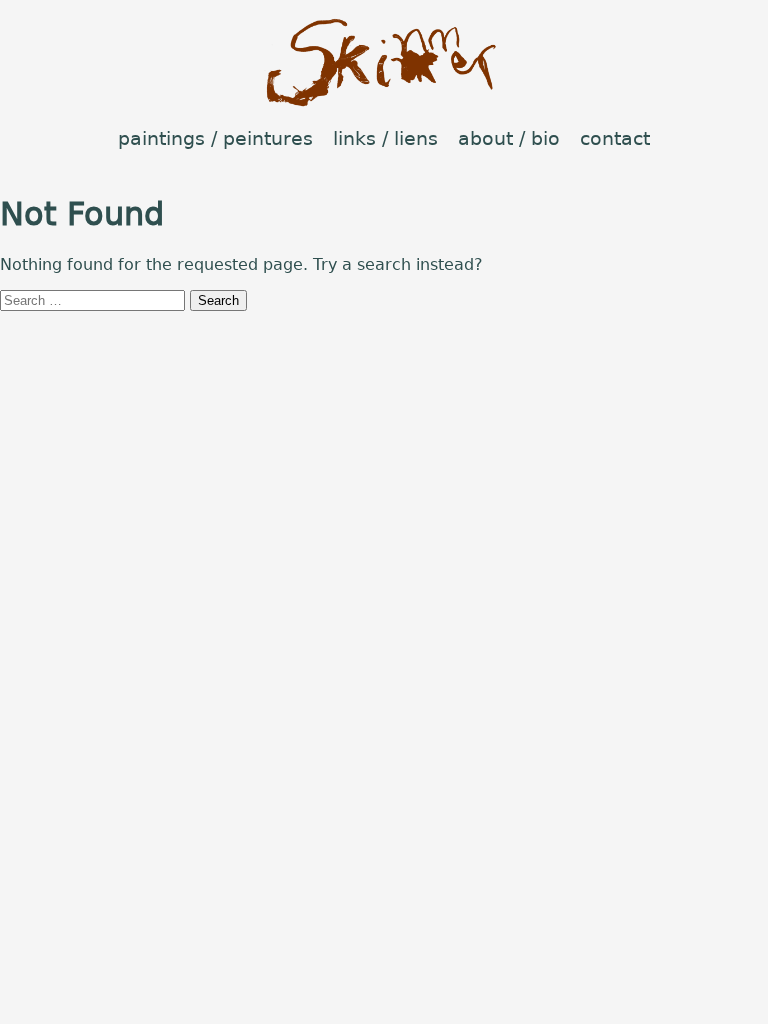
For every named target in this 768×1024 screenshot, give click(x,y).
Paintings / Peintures (215, 138)
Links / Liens (385, 138)
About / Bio (509, 138)
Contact (615, 138)
